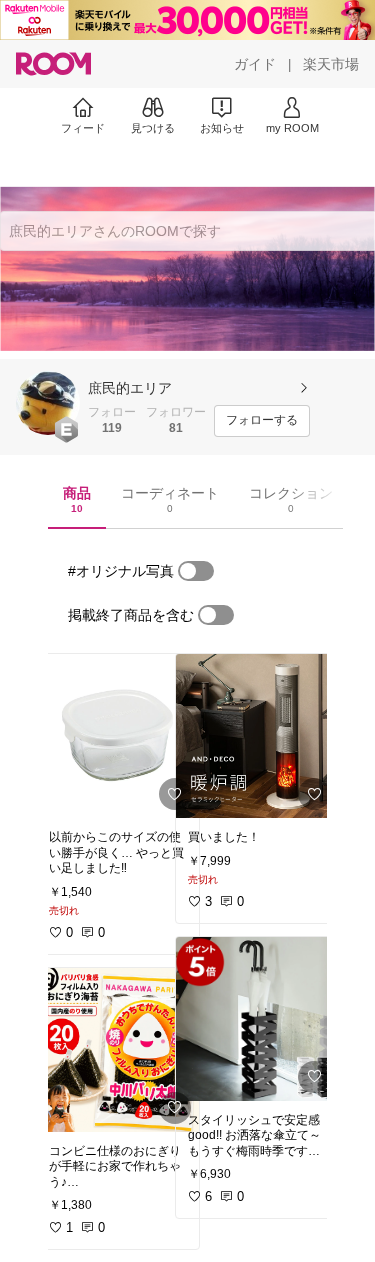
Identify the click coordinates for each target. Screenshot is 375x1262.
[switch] (196, 571)
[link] (118, 736)
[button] (48, 403)
